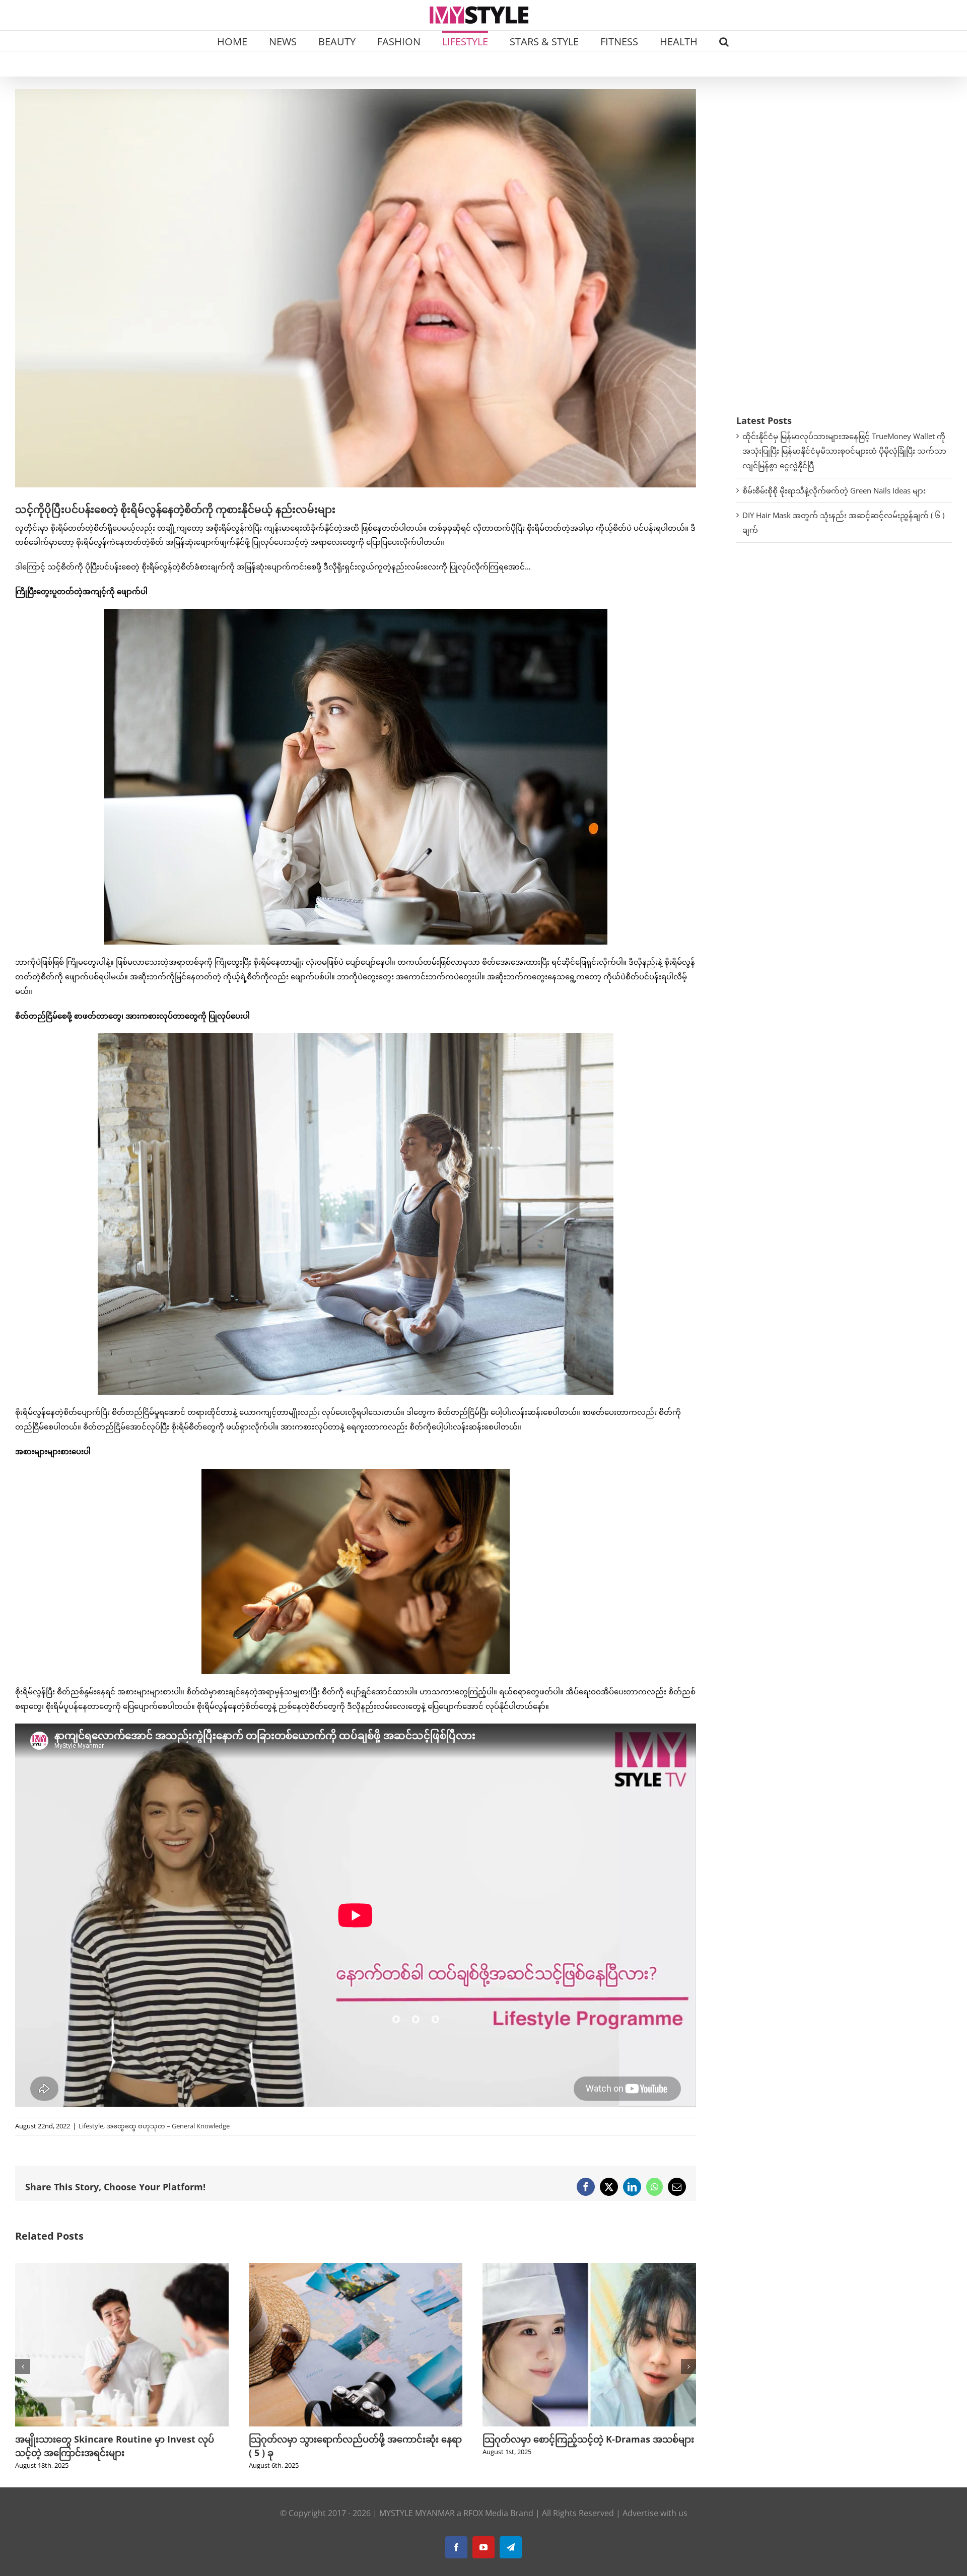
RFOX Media (486, 2513)
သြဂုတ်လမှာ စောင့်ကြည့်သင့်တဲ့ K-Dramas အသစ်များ (355, 2439)
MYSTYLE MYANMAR (417, 2513)
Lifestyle (91, 2126)
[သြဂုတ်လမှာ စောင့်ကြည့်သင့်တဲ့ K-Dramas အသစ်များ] (356, 2268)
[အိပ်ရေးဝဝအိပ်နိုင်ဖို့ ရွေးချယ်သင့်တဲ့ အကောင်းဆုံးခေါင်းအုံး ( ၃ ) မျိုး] (589, 2268)
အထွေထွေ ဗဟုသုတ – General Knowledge (168, 2126)
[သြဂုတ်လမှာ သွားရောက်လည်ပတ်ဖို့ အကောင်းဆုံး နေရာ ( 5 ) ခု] (122, 2268)
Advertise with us (655, 2513)
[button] (724, 41)
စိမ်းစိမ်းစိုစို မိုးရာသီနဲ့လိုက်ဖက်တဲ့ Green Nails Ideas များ (834, 490)
